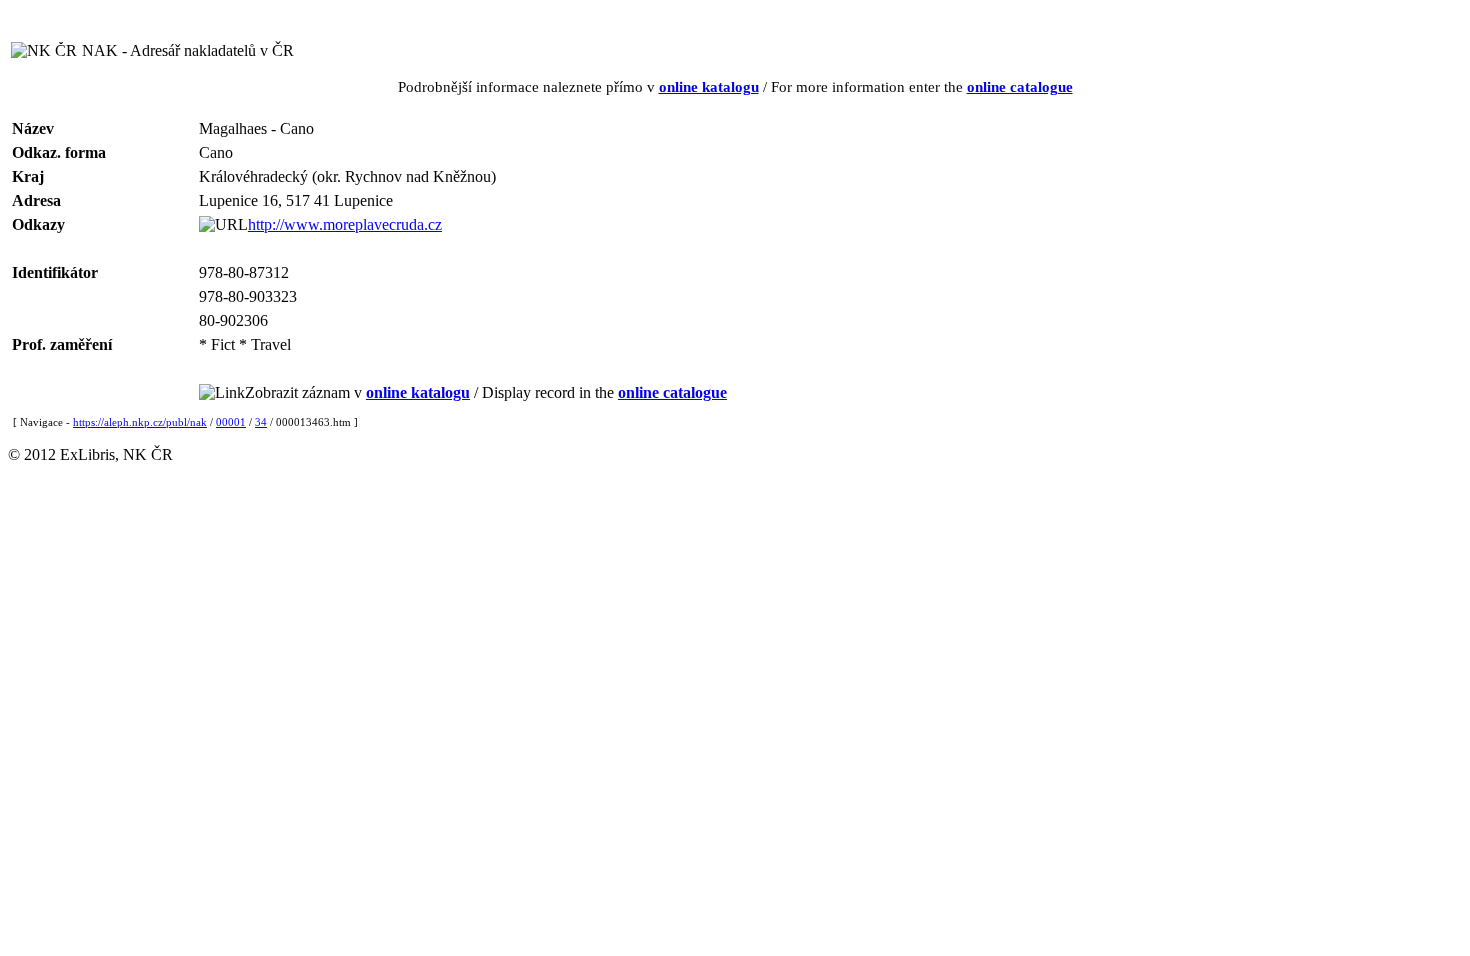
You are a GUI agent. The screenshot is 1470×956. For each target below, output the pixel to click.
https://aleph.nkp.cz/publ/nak (140, 422)
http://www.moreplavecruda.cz (345, 224)
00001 (231, 422)
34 (261, 422)
